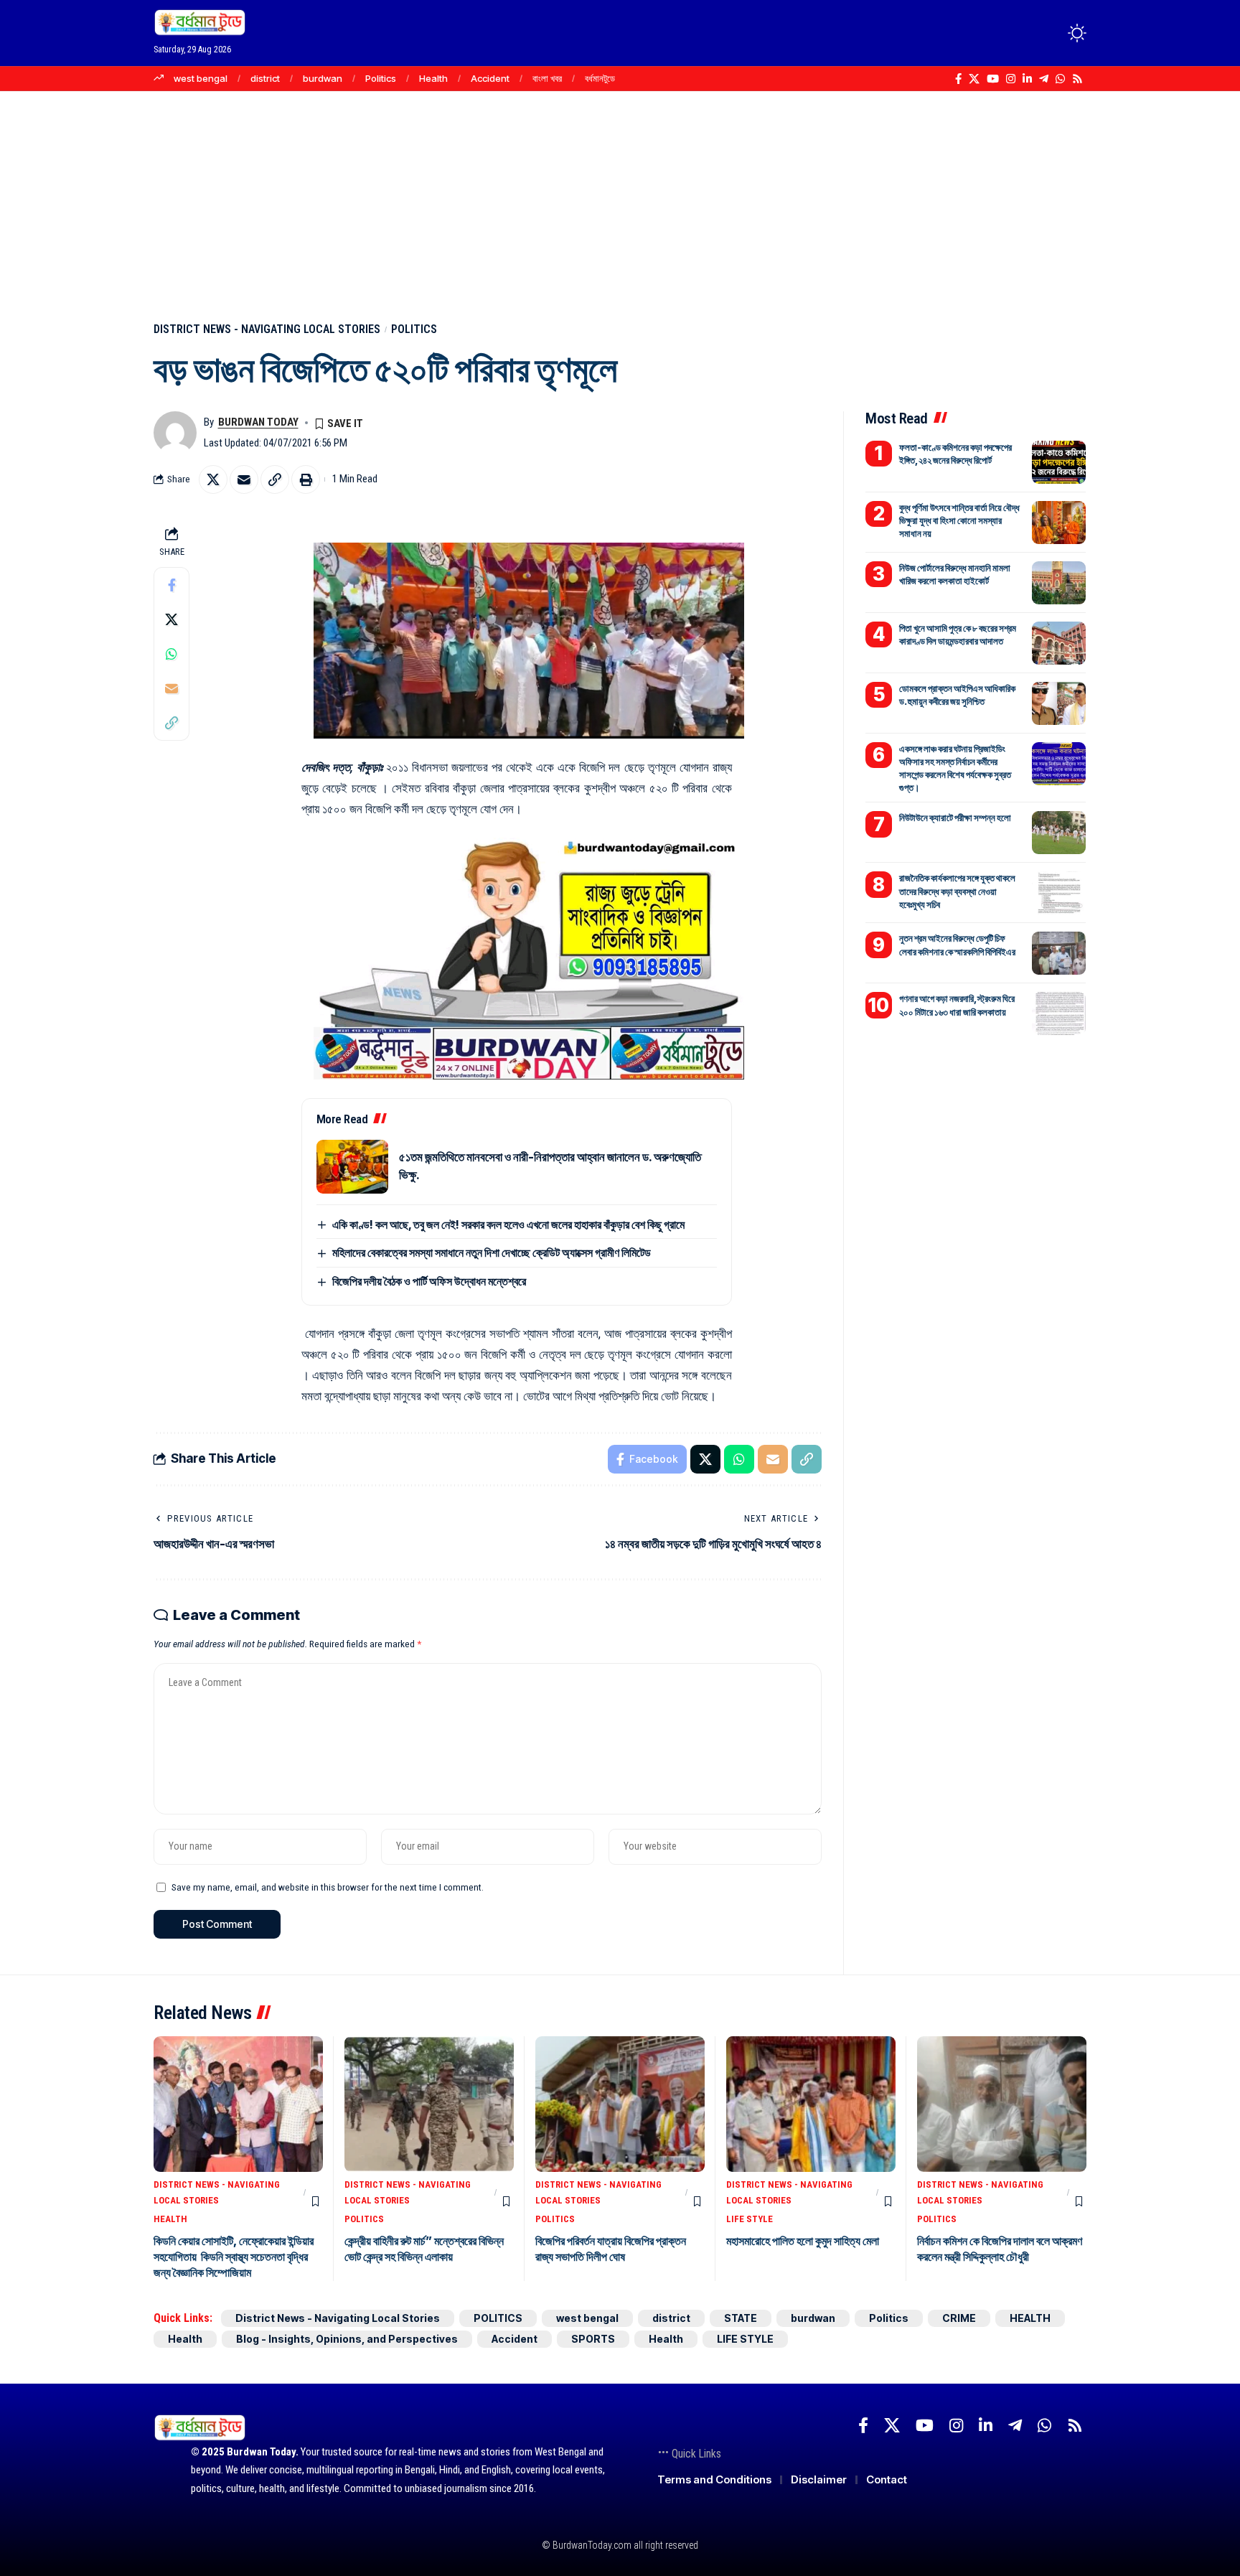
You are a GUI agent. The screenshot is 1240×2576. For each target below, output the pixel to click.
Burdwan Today (258, 422)
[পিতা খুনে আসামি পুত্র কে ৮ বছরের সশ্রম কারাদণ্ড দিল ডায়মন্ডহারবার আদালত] (1059, 643)
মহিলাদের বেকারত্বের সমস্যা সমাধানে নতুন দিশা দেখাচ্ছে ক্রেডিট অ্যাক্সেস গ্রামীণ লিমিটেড (492, 1252)
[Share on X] (213, 479)
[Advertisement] (620, 199)
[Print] (306, 479)
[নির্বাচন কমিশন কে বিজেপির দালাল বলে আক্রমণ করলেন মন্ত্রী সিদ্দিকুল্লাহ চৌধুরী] (1002, 2104)
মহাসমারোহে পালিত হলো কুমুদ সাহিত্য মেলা (803, 2241)
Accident (490, 78)
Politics (381, 78)
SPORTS (593, 2339)
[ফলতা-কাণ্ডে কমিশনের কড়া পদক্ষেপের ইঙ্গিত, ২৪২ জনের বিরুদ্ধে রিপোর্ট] (1059, 462)
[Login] (1021, 33)
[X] (974, 79)
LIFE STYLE (750, 2219)
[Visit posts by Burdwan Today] (175, 433)
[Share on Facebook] (172, 585)
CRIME (959, 2318)
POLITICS (414, 329)
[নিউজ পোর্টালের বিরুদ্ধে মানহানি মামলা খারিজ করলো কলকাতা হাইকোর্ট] (1059, 583)
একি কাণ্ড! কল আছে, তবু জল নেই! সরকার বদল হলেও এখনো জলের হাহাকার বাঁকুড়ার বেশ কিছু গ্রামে (508, 1224)
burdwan (323, 78)
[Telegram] (1044, 79)
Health (433, 78)
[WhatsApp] (1060, 79)
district (265, 78)
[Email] (244, 479)
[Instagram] (1011, 79)
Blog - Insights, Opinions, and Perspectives (347, 2339)
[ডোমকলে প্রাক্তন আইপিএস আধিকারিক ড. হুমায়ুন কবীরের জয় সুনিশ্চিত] (1059, 703)
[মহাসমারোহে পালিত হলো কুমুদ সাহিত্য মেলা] (811, 2104)
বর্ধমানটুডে (600, 78)
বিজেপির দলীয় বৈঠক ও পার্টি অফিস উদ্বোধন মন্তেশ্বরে (429, 1281)
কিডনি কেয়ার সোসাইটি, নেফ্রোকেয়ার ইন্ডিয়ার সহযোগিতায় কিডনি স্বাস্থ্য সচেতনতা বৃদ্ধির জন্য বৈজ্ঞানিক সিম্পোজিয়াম (234, 2257)
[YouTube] (993, 79)
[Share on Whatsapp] (172, 654)
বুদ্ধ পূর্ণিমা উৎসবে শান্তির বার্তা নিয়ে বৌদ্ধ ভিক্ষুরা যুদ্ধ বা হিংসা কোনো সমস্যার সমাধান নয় (959, 520)
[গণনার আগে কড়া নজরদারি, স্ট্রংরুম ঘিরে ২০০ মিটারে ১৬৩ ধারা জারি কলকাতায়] (1059, 1013)
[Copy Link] (275, 479)
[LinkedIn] (1027, 79)
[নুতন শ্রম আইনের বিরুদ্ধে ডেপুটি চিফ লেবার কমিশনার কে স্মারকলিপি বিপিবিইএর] (1059, 953)
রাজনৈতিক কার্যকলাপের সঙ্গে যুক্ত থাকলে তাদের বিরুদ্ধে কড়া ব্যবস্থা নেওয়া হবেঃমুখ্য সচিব (957, 891)
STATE (741, 2318)
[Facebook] (958, 79)
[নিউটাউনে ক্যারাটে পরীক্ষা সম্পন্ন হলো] (1059, 833)
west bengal (201, 78)
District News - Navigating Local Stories (267, 329)
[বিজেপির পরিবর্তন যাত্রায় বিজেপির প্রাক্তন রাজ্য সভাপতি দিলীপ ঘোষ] (620, 2104)
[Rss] (1077, 79)
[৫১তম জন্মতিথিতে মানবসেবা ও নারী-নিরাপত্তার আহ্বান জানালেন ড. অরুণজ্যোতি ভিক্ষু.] (352, 1167)
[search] (1051, 33)
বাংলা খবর (547, 78)
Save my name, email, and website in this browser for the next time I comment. (328, 1887)
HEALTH (170, 2219)
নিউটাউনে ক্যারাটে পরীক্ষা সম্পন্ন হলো (955, 818)
